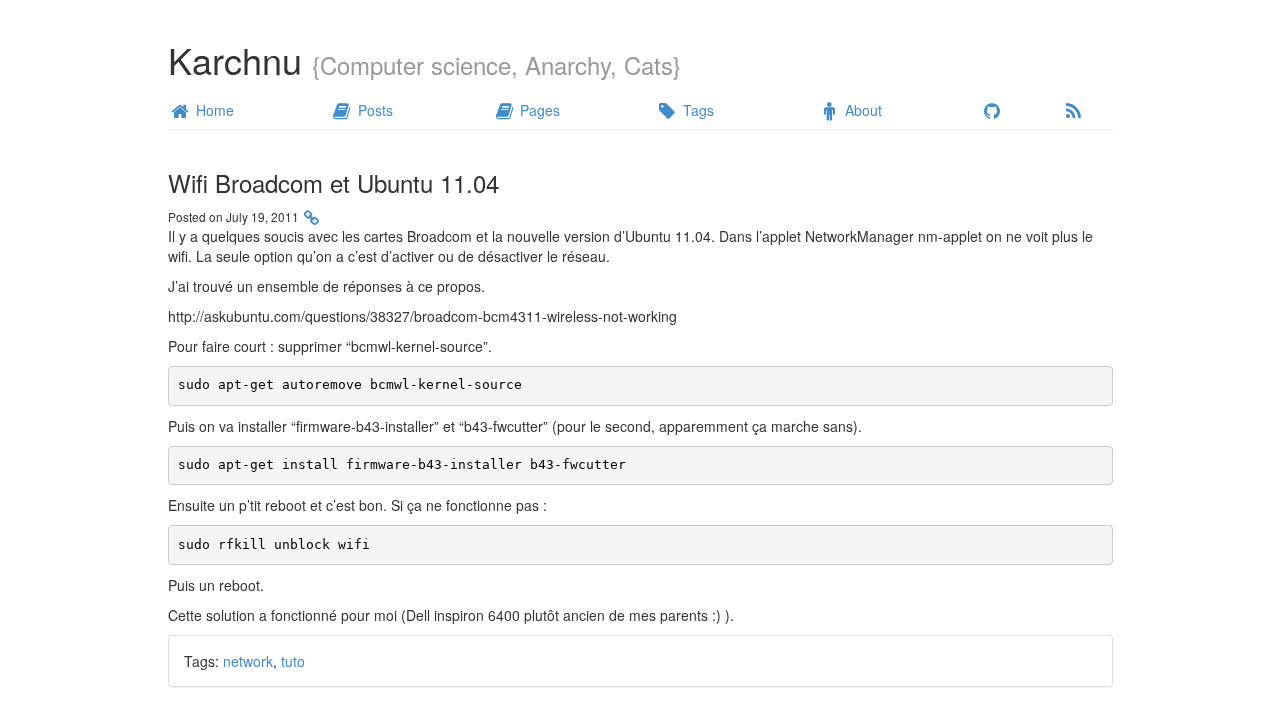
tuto (293, 661)
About (861, 110)
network (248, 661)
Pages (538, 110)
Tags (696, 110)
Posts (373, 110)
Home (213, 110)
